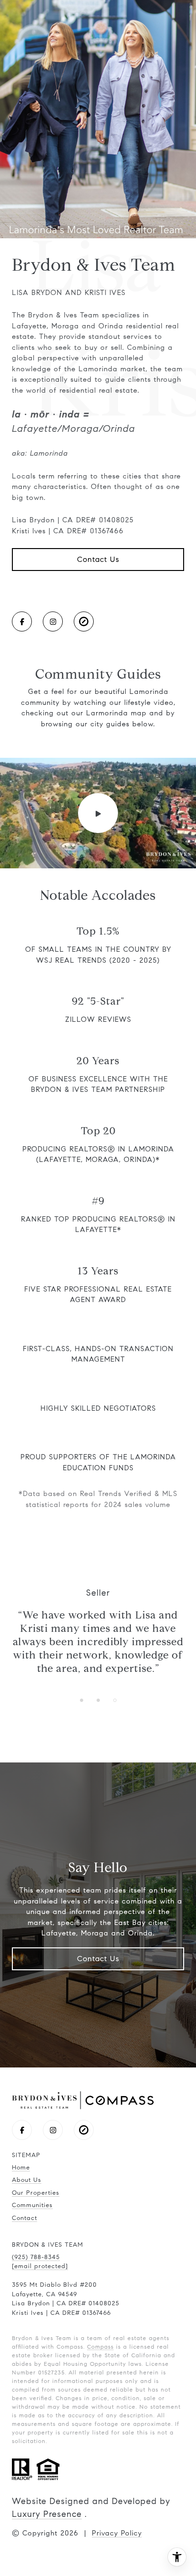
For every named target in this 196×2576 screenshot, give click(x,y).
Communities (32, 2205)
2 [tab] (98, 1700)
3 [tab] (115, 1700)
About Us (27, 2180)
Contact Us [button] (98, 559)
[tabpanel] (98, 1631)
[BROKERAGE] (84, 621)
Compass (100, 2347)
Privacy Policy (117, 2533)
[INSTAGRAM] (53, 621)
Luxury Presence (47, 2514)
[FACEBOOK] (22, 621)
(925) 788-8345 (36, 2257)
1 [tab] (82, 1700)
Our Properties (36, 2193)
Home (21, 2168)
